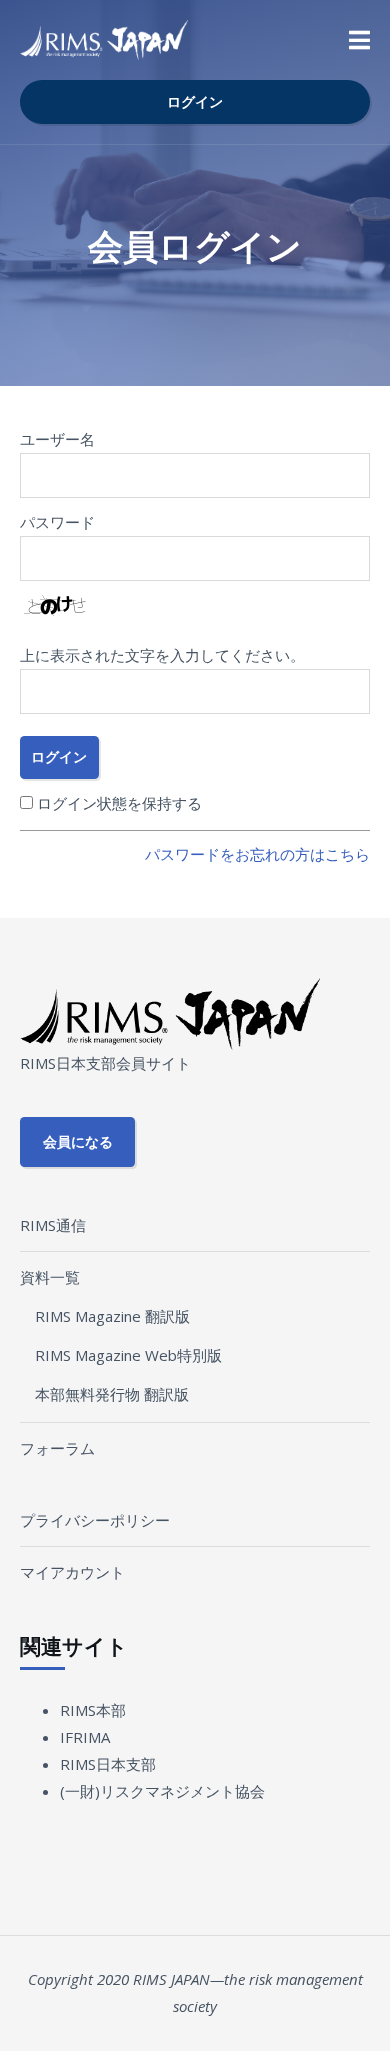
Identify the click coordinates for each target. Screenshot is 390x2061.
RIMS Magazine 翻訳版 (112, 1316)
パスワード (57, 522)
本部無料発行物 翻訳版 (112, 1394)
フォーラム (57, 1448)
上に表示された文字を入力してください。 (162, 655)
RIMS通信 (53, 1225)
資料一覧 (50, 1277)
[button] (359, 40)
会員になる (78, 1142)
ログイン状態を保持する (119, 803)
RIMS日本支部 (108, 1764)
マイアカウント (72, 1572)
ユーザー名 (57, 439)
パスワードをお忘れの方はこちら (257, 854)
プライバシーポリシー (95, 1520)
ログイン (195, 102)
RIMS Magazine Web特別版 (128, 1355)
